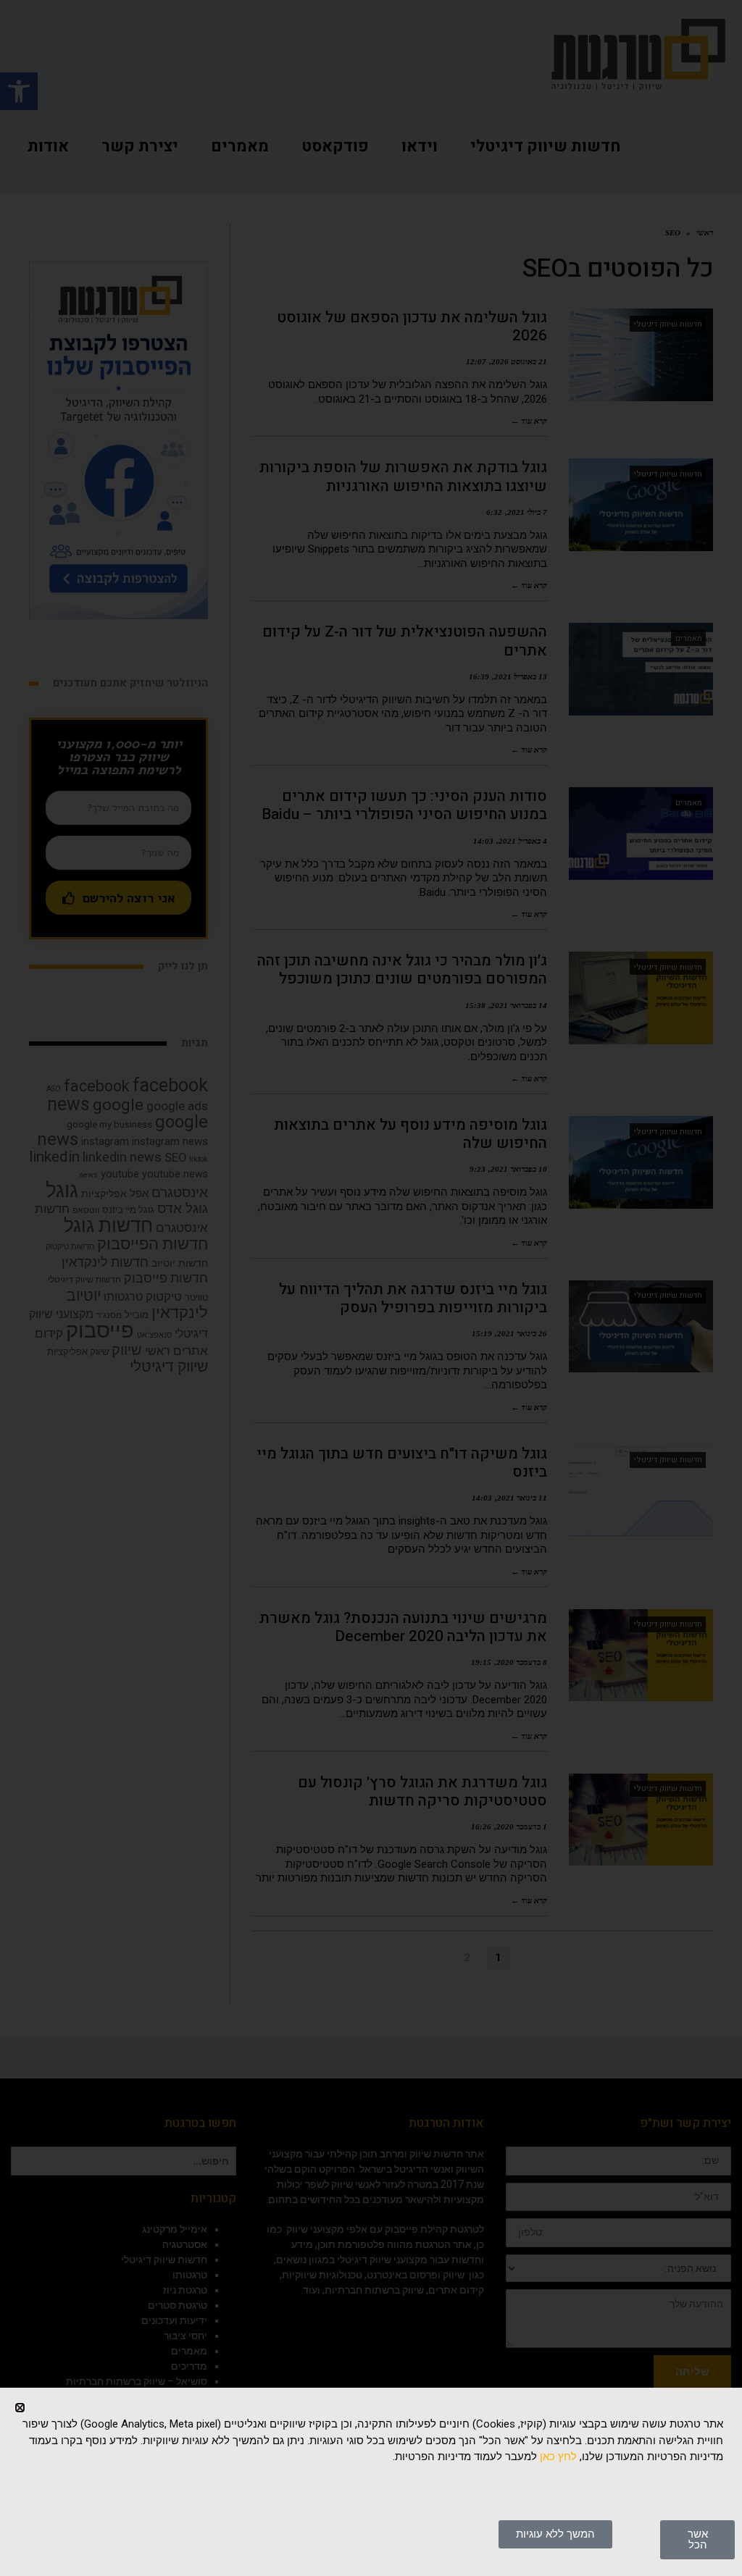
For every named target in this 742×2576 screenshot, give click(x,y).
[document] (371, 1288)
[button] (20, 2408)
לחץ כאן (558, 2457)
